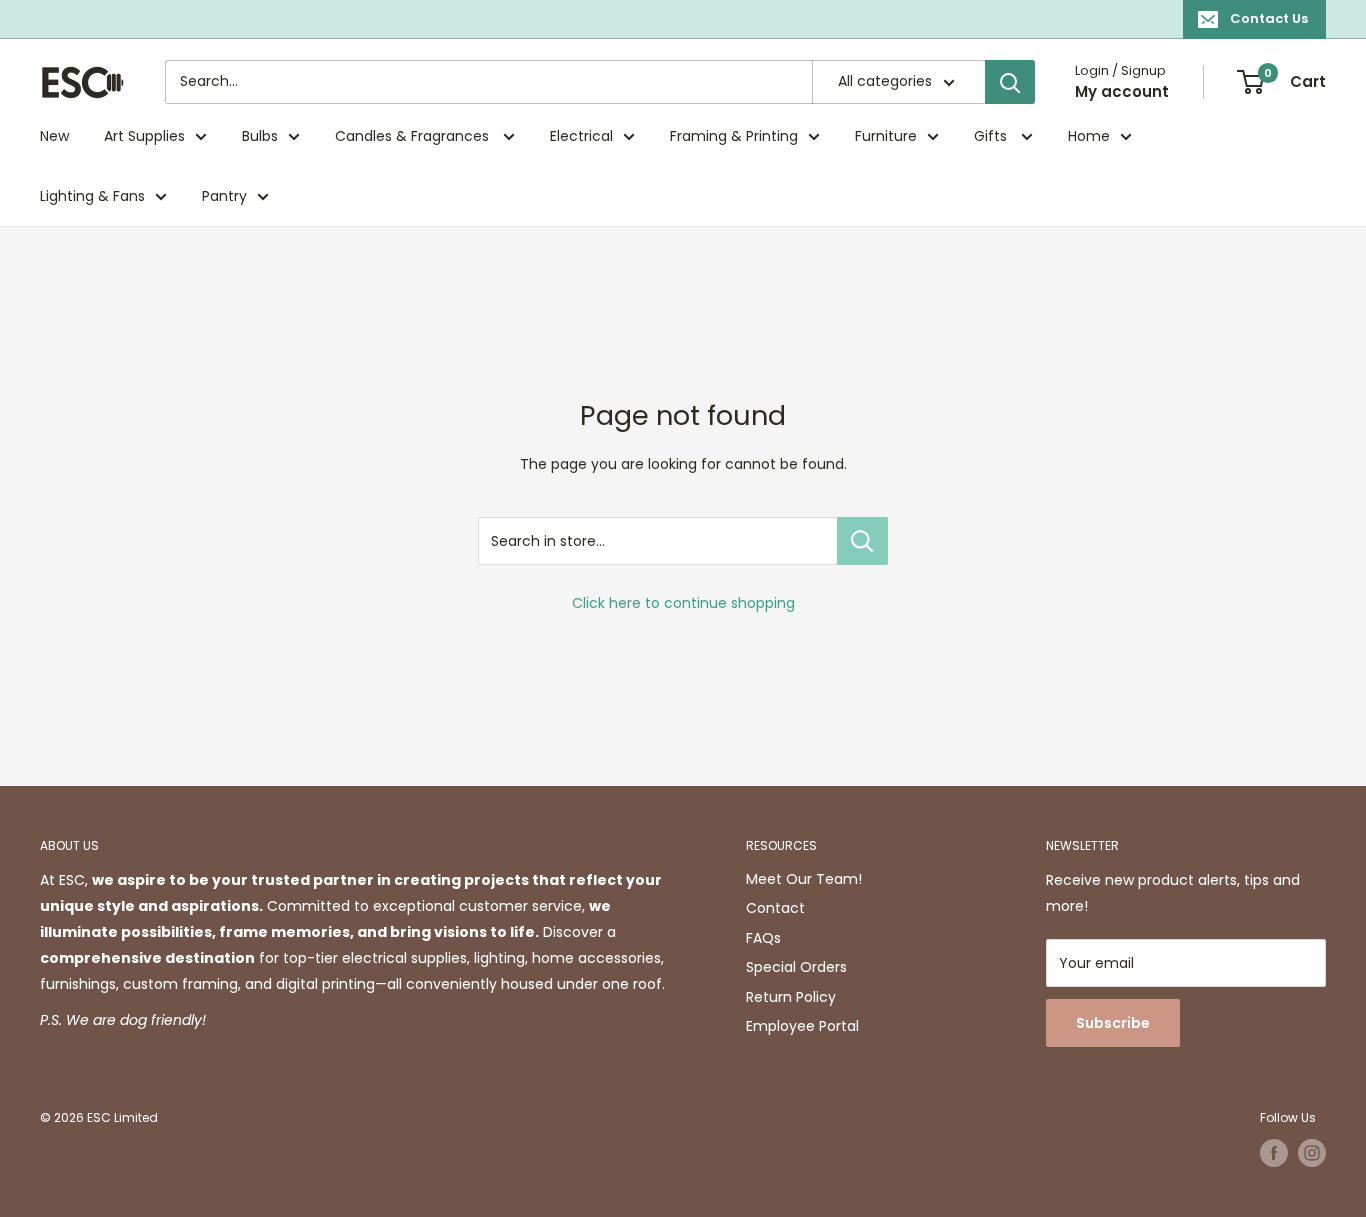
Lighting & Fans (92, 196)
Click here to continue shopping (683, 603)
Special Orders (796, 967)
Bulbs (260, 136)
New (54, 136)
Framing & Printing (734, 136)
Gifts (992, 136)
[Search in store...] (862, 541)
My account (1122, 91)
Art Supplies (144, 136)
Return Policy (791, 997)
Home (1089, 136)
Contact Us (1269, 18)
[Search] (1010, 82)
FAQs (763, 938)
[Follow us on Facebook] (1274, 1153)
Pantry (224, 196)
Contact (775, 908)
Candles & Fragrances (414, 136)
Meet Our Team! (804, 879)
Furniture (886, 136)
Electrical (581, 136)
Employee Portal (802, 1026)
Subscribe (1113, 1023)
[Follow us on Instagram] (1312, 1153)
